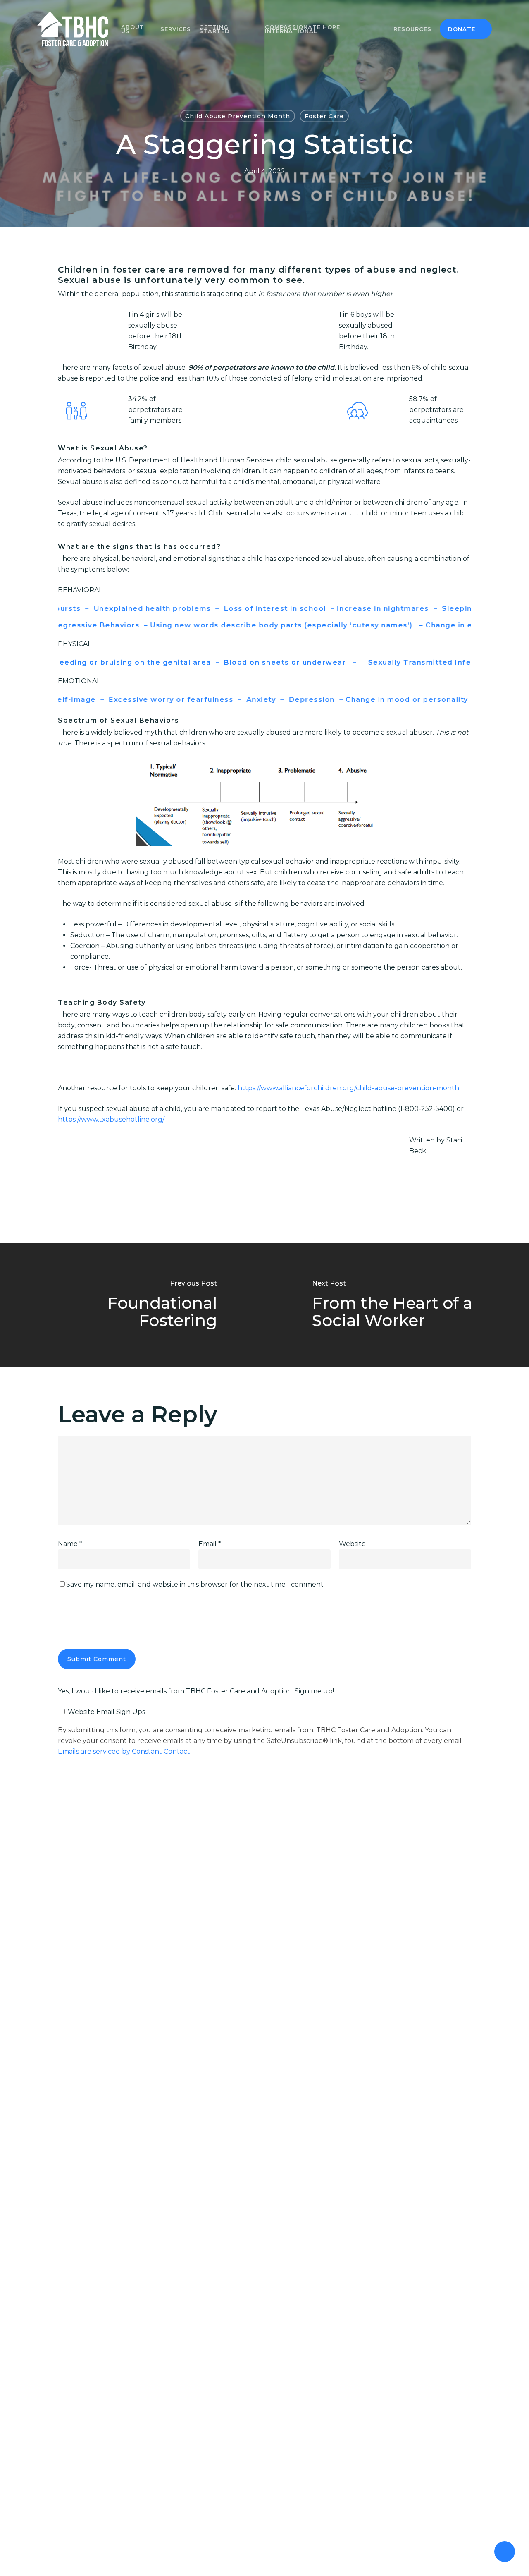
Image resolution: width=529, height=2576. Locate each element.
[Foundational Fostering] (132, 1305)
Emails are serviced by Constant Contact (124, 1751)
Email (210, 1544)
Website (352, 1544)
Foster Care (324, 116)
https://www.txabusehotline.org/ (111, 1119)
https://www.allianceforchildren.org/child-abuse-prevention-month (348, 1088)
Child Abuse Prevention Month (238, 116)
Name (70, 1544)
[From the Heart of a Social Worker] (397, 1305)
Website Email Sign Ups (106, 1712)
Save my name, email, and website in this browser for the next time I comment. (195, 1584)
